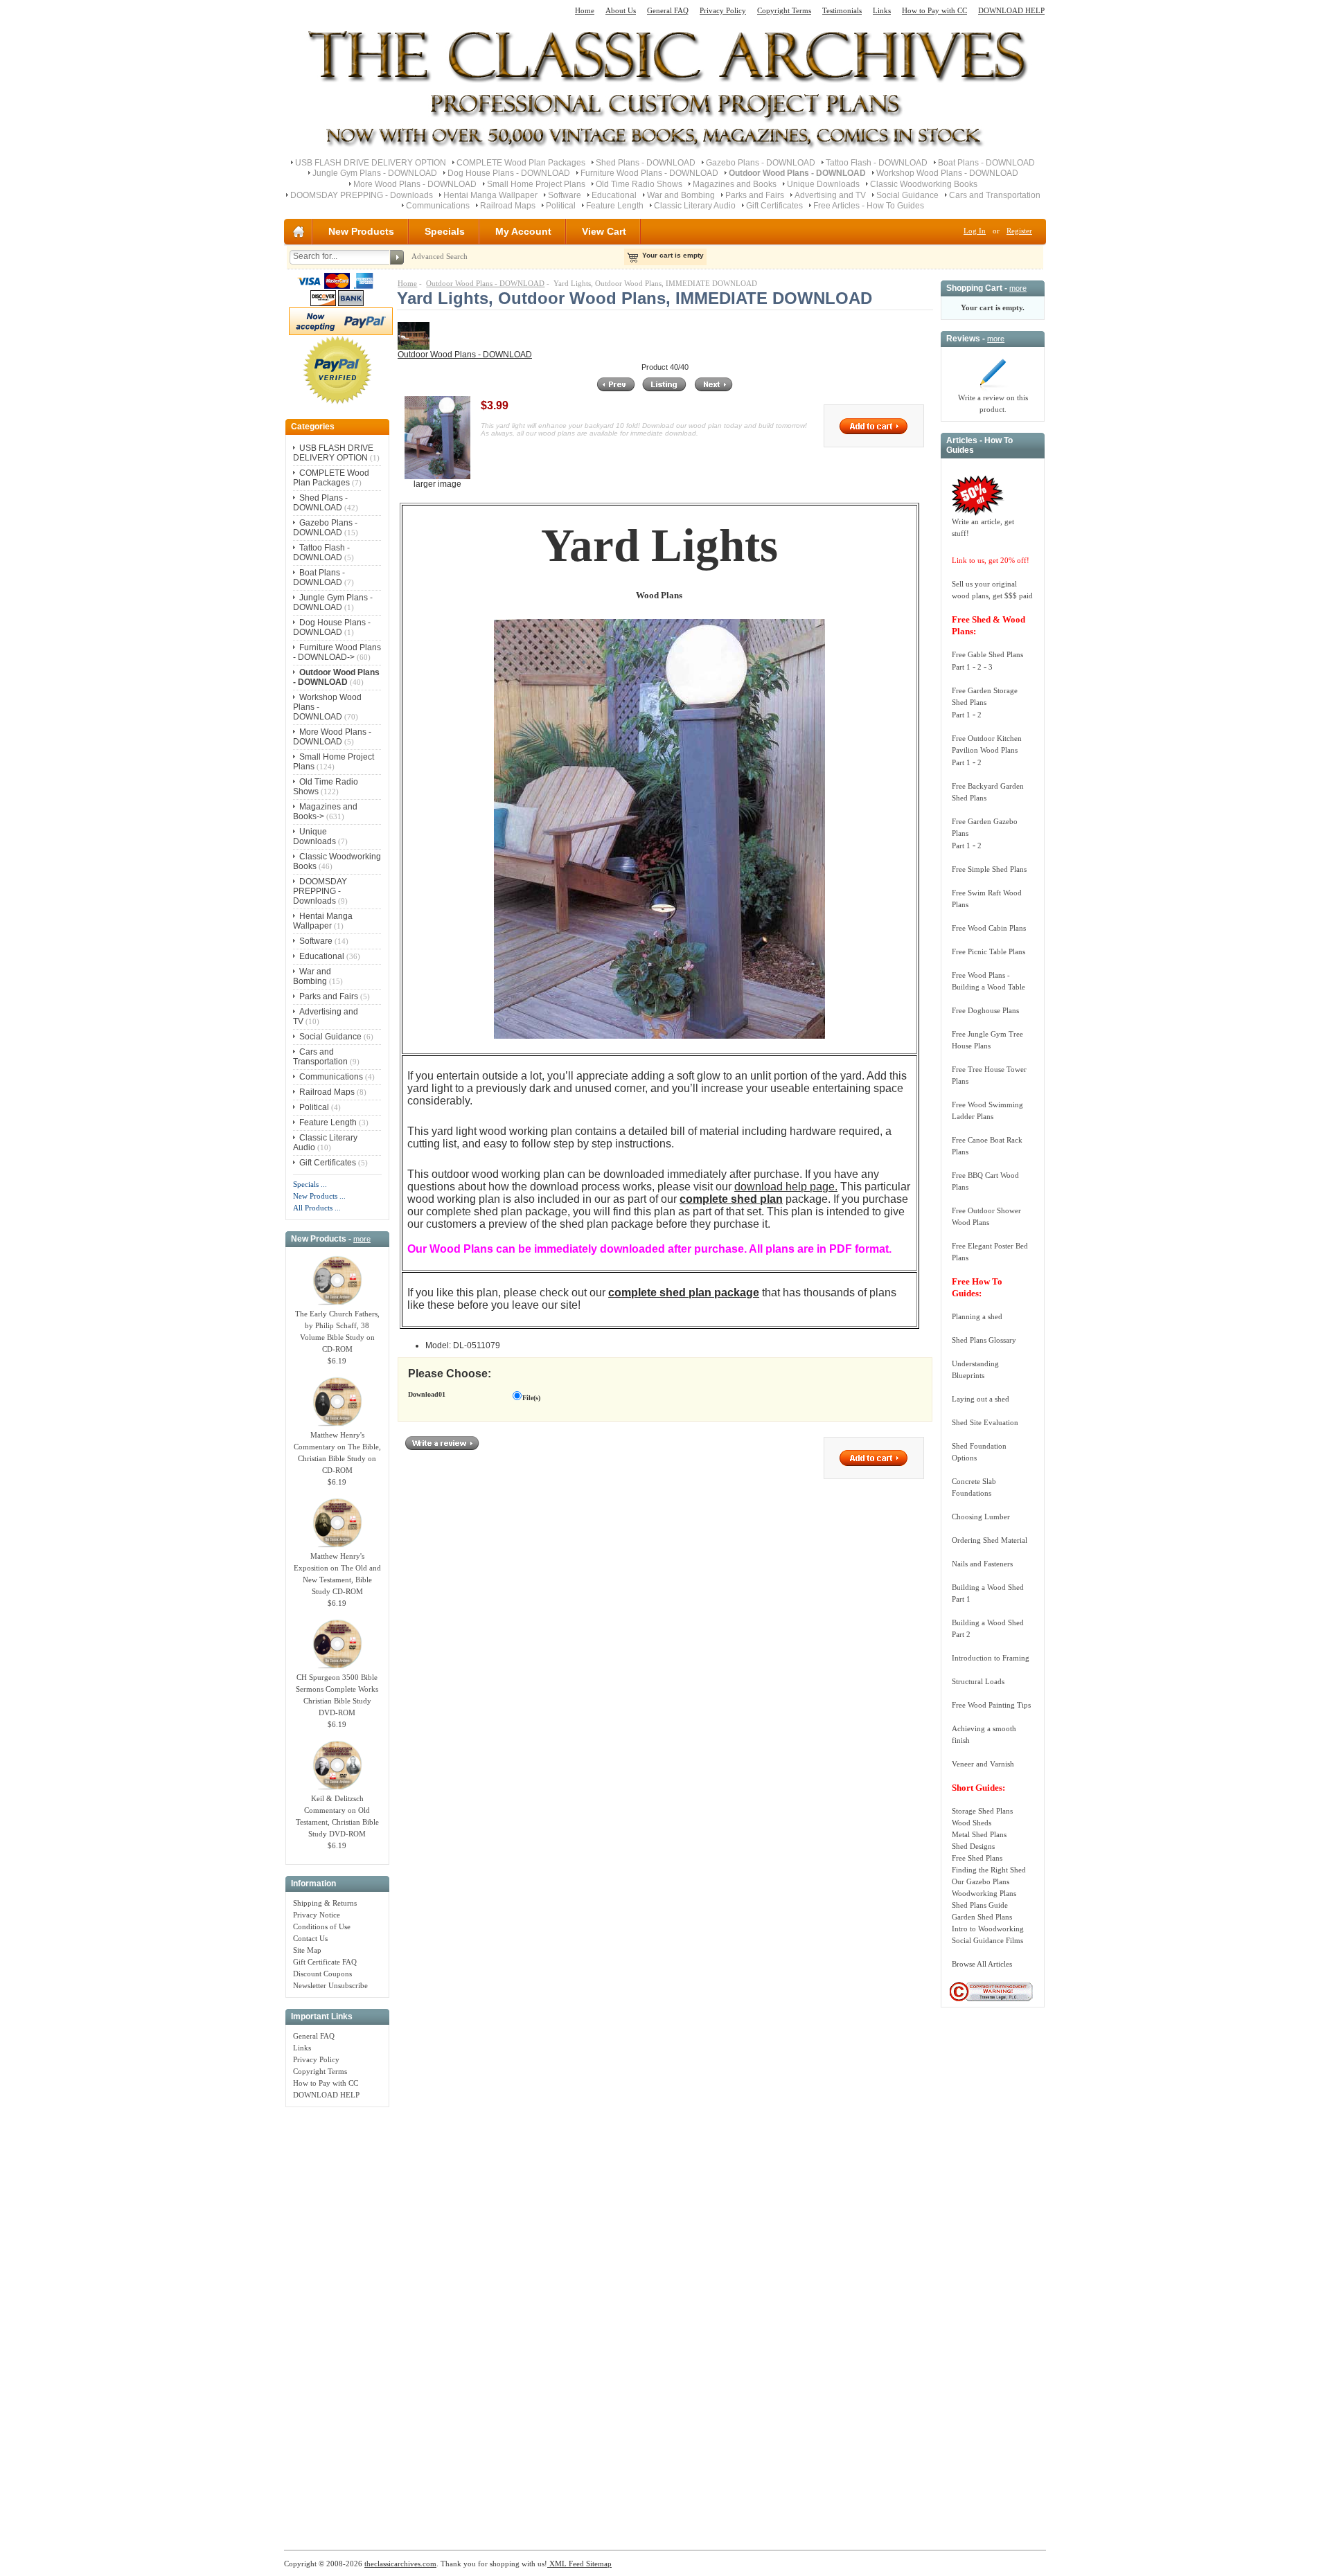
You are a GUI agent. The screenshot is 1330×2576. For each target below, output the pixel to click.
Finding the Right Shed (989, 1870)
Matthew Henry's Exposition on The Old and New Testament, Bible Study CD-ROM (337, 1574)
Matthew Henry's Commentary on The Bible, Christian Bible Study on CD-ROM (337, 1452)
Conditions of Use (322, 1926)
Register (1019, 231)
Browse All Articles (982, 1964)
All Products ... (317, 1208)
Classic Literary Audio (695, 206)
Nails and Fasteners (982, 1564)
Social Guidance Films (987, 1940)
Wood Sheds (972, 1823)
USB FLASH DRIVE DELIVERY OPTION (371, 163)
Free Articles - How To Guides (869, 206)
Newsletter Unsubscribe (330, 1985)
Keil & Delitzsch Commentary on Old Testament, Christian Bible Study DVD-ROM (337, 1816)
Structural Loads (978, 1681)
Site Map (307, 1950)
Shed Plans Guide (980, 1905)
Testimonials (842, 10)
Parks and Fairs (755, 195)
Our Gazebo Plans (981, 1881)
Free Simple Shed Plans (989, 869)
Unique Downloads (823, 184)
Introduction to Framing (991, 1658)
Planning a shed (977, 1316)
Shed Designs (973, 1846)
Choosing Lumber (981, 1517)
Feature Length (615, 206)
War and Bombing (681, 195)
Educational (614, 195)
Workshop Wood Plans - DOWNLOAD (947, 173)
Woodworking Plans (984, 1893)
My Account (523, 231)
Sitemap (598, 2564)
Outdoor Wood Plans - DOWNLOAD (485, 283)
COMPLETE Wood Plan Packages (521, 163)
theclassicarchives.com (400, 2564)
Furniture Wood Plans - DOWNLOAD (649, 173)
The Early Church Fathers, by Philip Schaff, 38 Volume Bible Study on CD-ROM (337, 1331)
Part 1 (961, 667)
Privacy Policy (723, 10)
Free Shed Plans (977, 1858)
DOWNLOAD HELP (1011, 10)
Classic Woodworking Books (924, 184)
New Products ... (319, 1196)
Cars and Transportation (995, 195)
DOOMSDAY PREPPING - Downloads (362, 195)
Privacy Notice (317, 1915)
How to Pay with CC (934, 10)
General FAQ (668, 10)
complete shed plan (731, 1199)
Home (585, 10)
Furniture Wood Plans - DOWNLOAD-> (337, 652)
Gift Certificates (774, 206)
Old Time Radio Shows (639, 184)
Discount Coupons (322, 1974)
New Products (361, 231)
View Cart (604, 231)
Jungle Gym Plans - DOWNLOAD (375, 173)
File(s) (531, 1398)
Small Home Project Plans (536, 184)
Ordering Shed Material (990, 1540)
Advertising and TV (830, 195)
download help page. (786, 1187)
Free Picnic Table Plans (988, 951)
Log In (975, 231)
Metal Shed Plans (979, 1834)
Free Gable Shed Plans (987, 654)
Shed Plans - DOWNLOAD (646, 163)
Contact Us (310, 1938)
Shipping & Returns (325, 1903)
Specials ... (310, 1184)
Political (561, 206)
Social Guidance (907, 195)
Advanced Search (440, 256)
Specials (445, 231)
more (362, 1239)
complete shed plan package (684, 1293)
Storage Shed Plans (982, 1811)
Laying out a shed (981, 1399)
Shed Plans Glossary (984, 1340)
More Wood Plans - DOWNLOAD (415, 184)
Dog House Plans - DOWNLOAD (509, 173)
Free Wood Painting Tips (991, 1705)
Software (565, 195)
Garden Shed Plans (982, 1917)
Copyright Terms (784, 10)
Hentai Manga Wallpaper (490, 195)
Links (882, 10)
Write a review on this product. (993, 403)
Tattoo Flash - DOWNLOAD (877, 163)
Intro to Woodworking (988, 1929)
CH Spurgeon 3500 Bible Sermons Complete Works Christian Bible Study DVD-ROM (337, 1695)
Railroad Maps (508, 206)
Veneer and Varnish (983, 1764)
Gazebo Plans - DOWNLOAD (761, 163)
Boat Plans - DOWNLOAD (986, 163)
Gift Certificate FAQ (325, 1962)
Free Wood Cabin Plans (989, 928)
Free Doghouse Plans (985, 1010)
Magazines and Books (735, 184)
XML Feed (566, 2564)
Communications (438, 206)
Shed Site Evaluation (985, 1422)
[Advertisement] (337, 2321)
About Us (621, 10)
